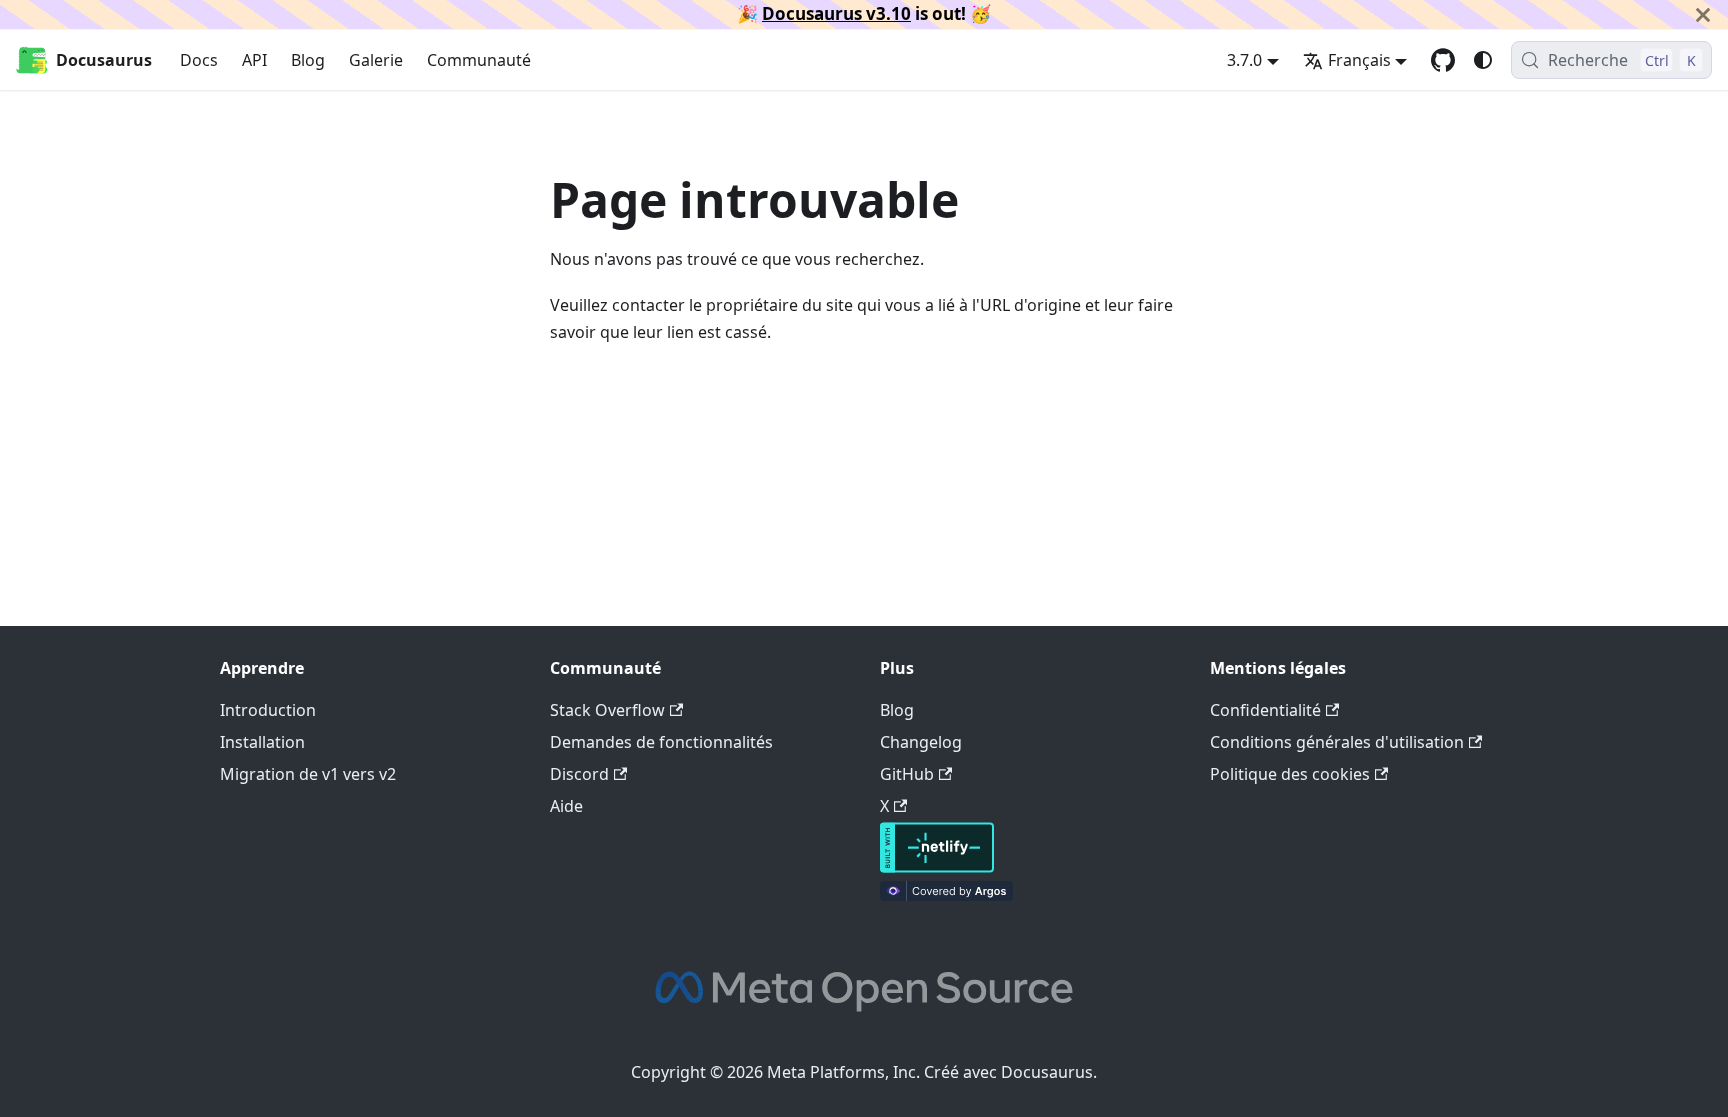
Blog (308, 60)
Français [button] (1359, 60)
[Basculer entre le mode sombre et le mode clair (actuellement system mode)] (1483, 60)
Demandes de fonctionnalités (661, 742)
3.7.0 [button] (1244, 60)
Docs (199, 60)
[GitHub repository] (1443, 60)
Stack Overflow (607, 710)
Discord (579, 774)
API (254, 60)
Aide (566, 806)
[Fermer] (1703, 14)
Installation (262, 742)
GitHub (907, 774)
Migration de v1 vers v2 (308, 774)
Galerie (376, 60)
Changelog (921, 742)
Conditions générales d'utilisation (1337, 742)
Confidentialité (1265, 710)
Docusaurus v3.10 (836, 13)
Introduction (268, 710)
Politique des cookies (1290, 774)
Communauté (479, 60)
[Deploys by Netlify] (937, 867)
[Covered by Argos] (946, 895)
